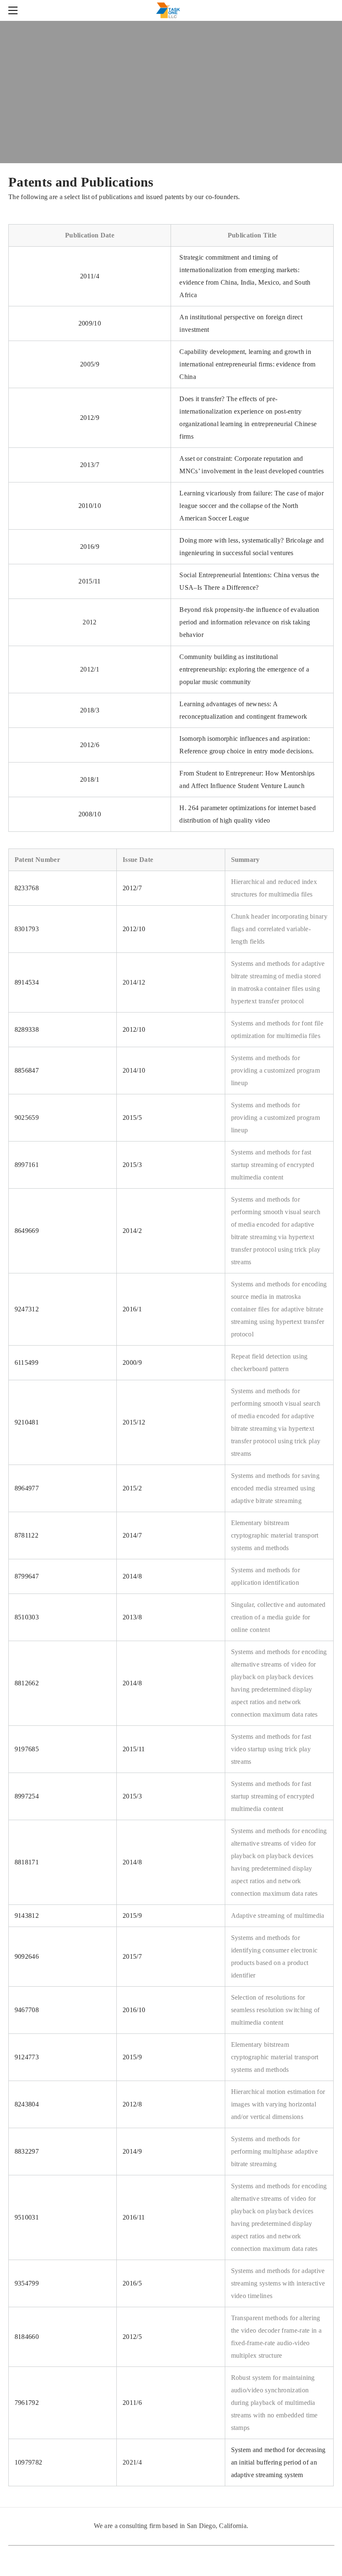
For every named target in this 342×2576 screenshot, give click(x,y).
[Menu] (15, 10)
